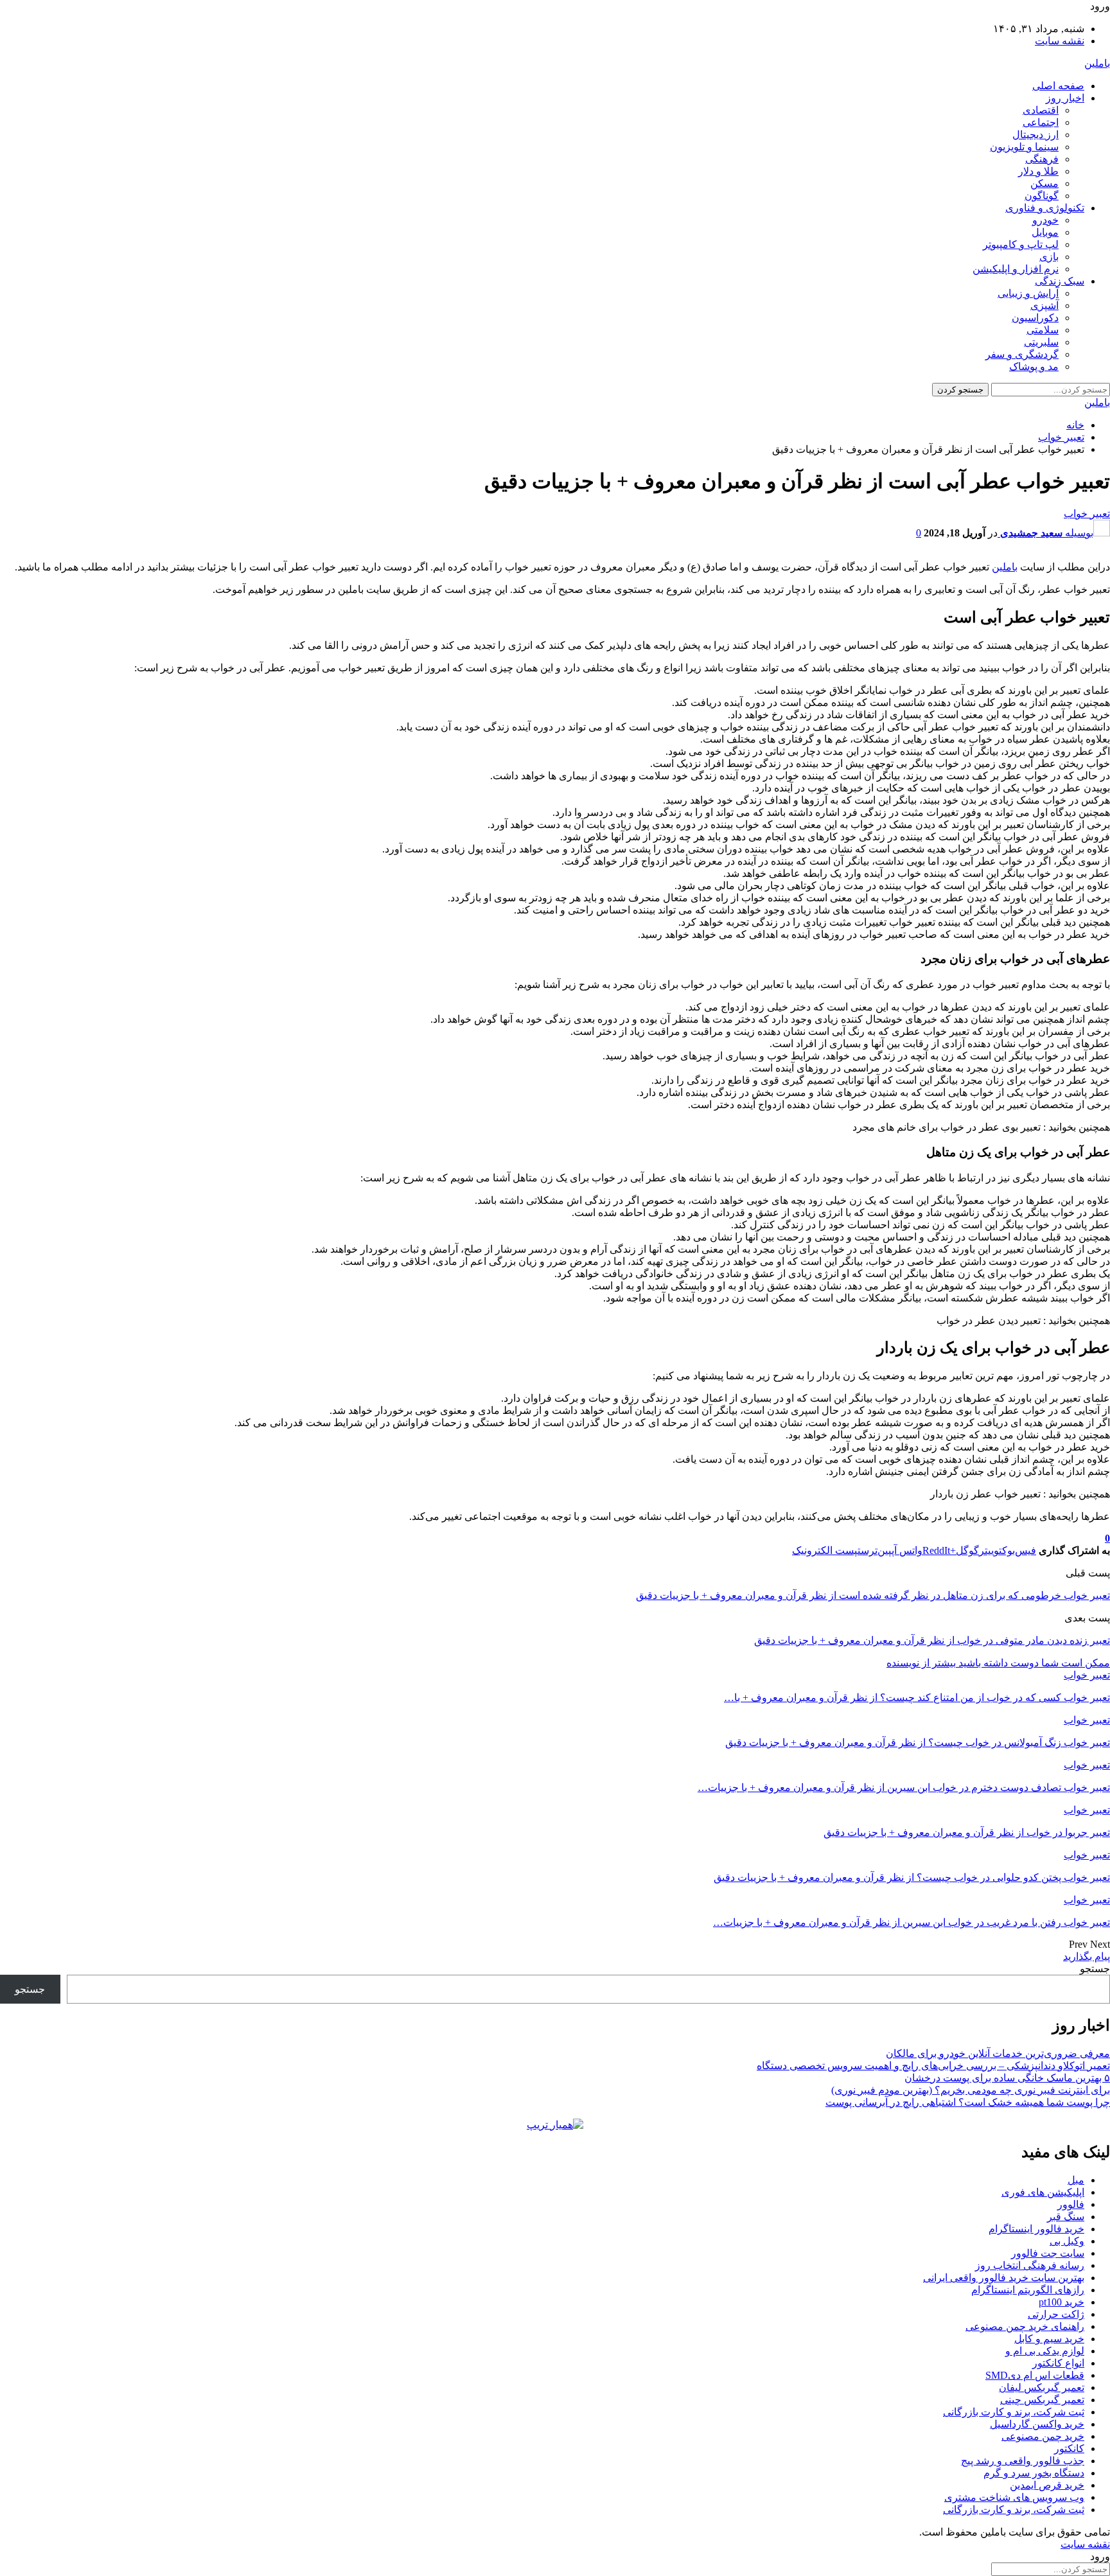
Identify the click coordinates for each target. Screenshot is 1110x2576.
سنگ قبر (1066, 2217)
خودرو (1045, 220)
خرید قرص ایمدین (1047, 2485)
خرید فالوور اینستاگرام (1036, 2229)
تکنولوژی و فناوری (1045, 208)
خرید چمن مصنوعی (1043, 2436)
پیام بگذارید (1087, 1956)
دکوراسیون (1035, 318)
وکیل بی (1067, 2241)
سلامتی (1043, 330)
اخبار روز (1065, 98)
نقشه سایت (1060, 41)
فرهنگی (1042, 159)
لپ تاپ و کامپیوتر (1021, 244)
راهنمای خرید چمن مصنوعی (1025, 2326)
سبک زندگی (1060, 281)
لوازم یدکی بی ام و (1045, 2351)
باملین (1097, 63)
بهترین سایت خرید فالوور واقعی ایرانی (1004, 2278)
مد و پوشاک (1034, 366)
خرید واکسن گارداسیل (1037, 2424)
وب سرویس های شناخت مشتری (1014, 2497)
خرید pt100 (1062, 2302)
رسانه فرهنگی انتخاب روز (1030, 2265)
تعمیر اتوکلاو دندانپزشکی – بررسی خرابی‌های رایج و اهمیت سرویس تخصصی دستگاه (933, 2066)
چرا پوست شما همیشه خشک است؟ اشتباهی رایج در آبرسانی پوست (968, 2102)
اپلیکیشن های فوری (1043, 2192)
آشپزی (1044, 305)
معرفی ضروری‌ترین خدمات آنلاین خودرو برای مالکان (998, 2053)
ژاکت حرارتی (1056, 2314)
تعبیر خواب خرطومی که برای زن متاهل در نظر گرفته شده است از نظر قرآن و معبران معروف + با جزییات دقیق (873, 1595)
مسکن (1044, 183)
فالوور (1071, 2204)
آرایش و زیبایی (1028, 293)
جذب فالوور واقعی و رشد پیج (1023, 2461)
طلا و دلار (1038, 171)
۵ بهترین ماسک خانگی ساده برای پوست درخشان (1007, 2078)
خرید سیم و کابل (1049, 2339)
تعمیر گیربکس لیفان (1042, 2387)
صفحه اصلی (1058, 86)
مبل (1076, 2180)
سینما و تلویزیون (1024, 147)
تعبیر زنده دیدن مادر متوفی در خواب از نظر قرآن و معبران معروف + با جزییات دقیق (932, 1640)
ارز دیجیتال (1035, 135)
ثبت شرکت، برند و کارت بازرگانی (1014, 2412)
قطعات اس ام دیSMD (1035, 2375)
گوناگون (1042, 196)
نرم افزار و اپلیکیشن (1016, 269)
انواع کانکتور (1058, 2363)
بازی (1049, 257)
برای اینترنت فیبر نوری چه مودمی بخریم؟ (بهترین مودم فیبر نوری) (971, 2090)
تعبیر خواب (1087, 514)
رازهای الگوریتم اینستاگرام (1028, 2290)
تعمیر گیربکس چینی (1042, 2400)
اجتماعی (1041, 122)
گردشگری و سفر (1022, 354)
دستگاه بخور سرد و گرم (1034, 2473)
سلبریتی (1041, 342)
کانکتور (1069, 2448)
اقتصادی (1041, 110)
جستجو (1095, 1969)
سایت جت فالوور (1048, 2253)
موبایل (1045, 232)
